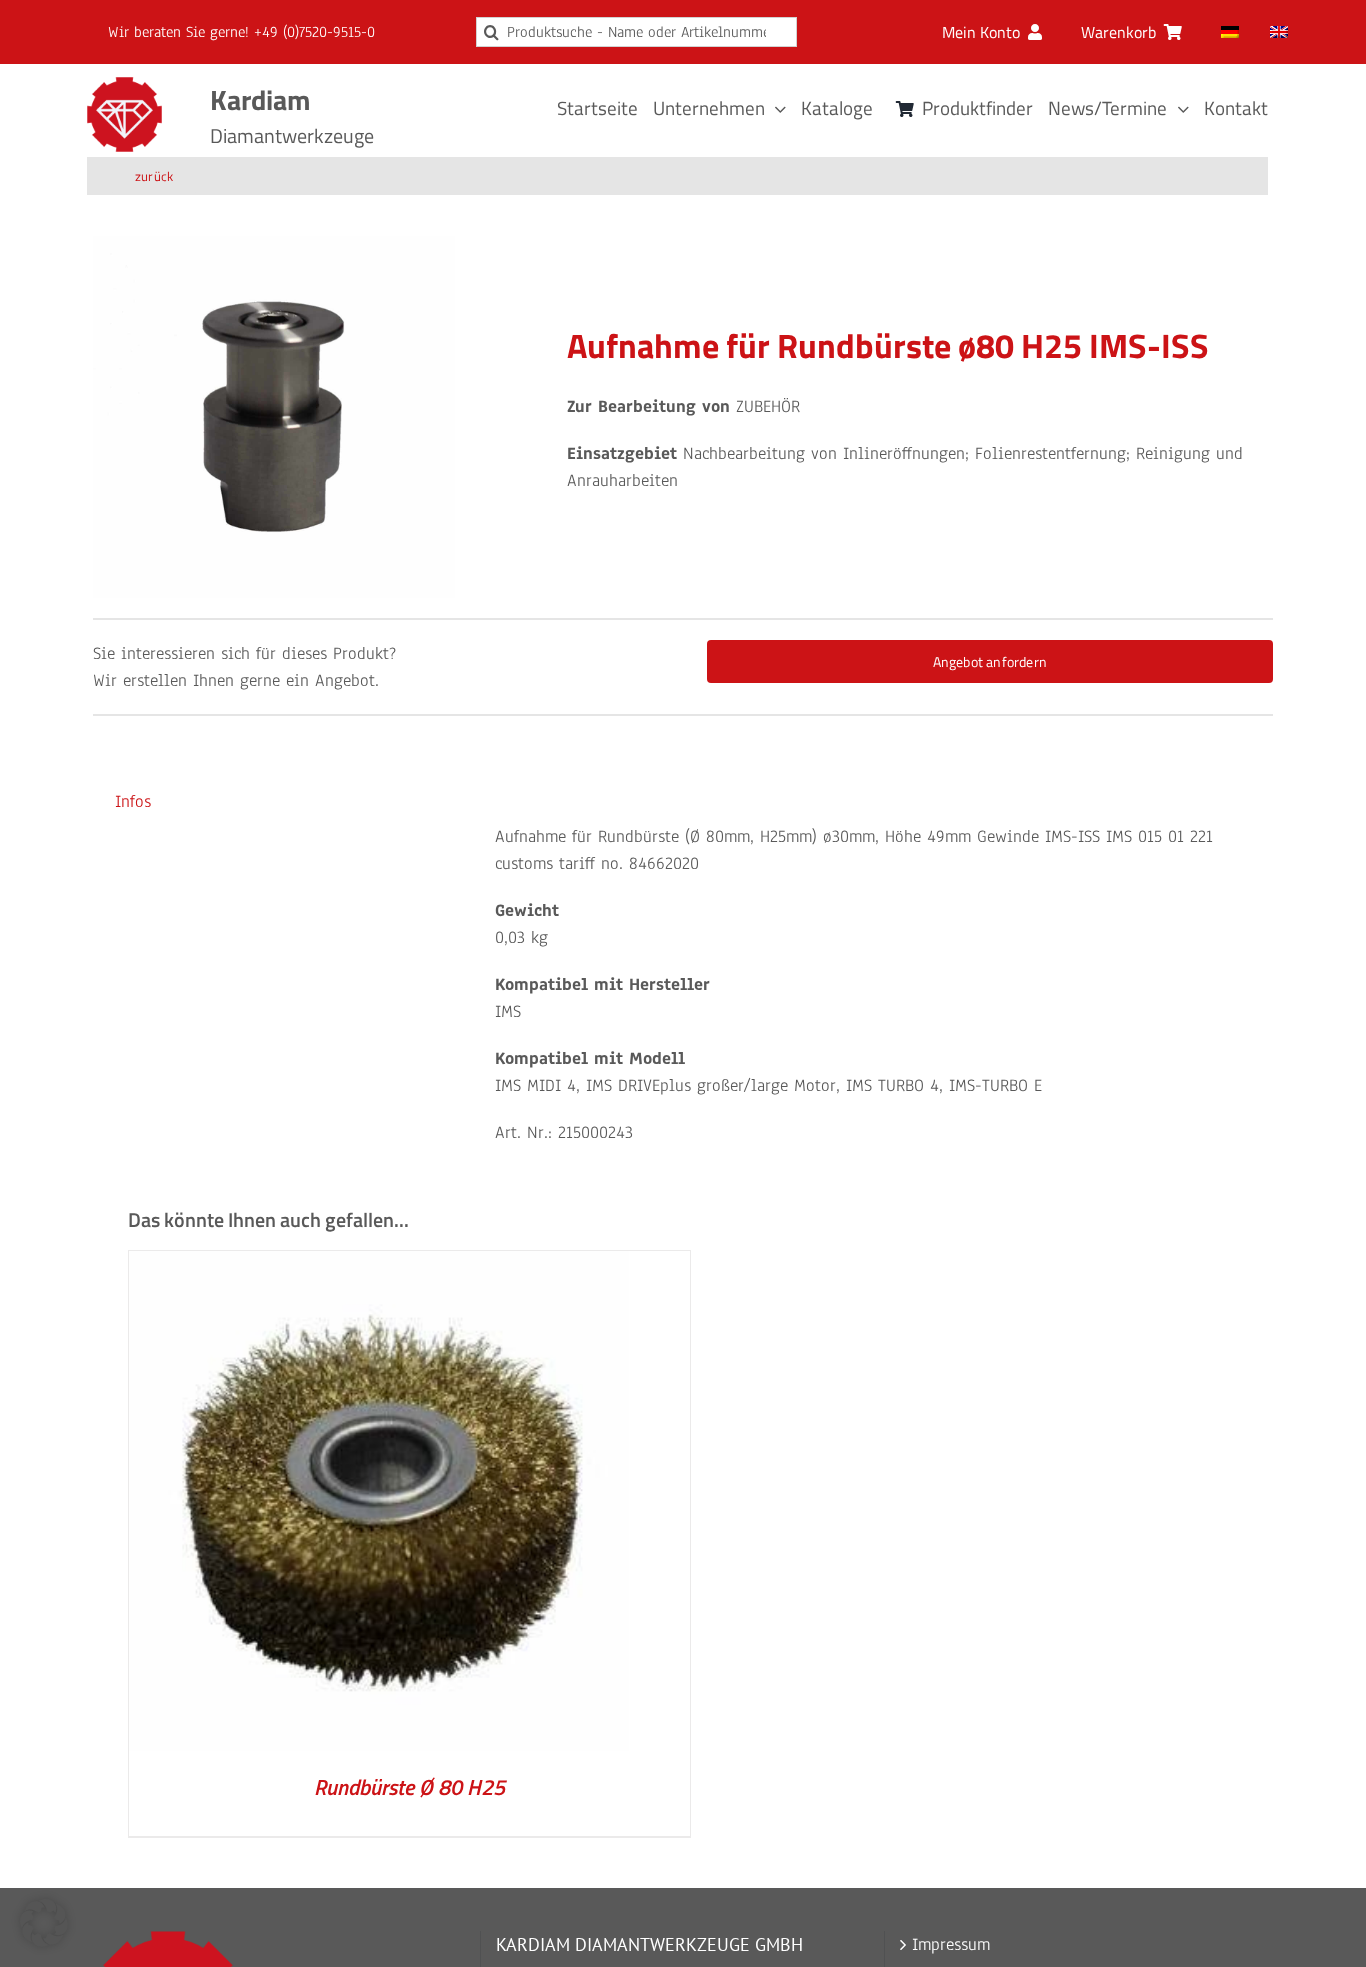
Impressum (951, 1944)
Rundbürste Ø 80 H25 (409, 1787)
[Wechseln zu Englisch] (1279, 32)
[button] (44, 1923)
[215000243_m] (274, 417)
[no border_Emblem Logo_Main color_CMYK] (124, 85)
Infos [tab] (133, 801)
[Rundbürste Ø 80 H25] (379, 1264)
